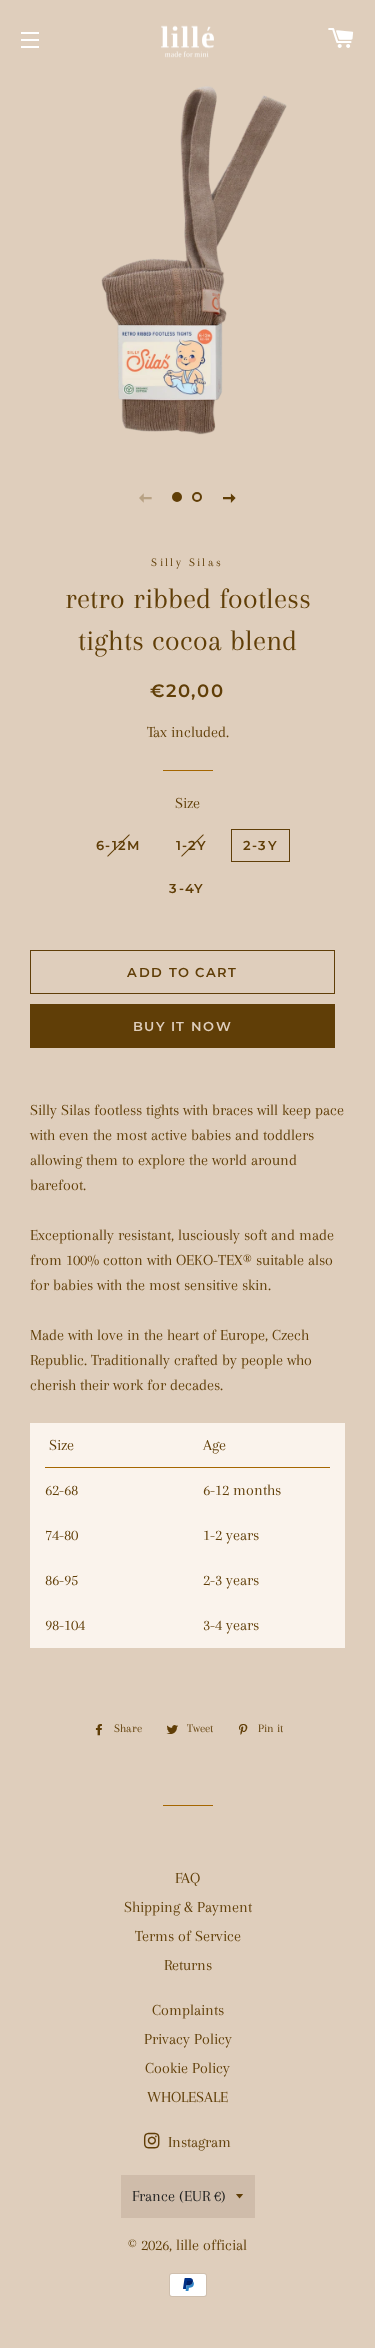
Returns (188, 1965)
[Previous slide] (146, 497)
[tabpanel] (187, 262)
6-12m (118, 845)
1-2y (192, 845)
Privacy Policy (188, 2039)
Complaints (188, 2010)
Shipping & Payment (188, 1907)
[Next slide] (230, 497)
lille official (211, 2245)
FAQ (187, 1878)
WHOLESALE (187, 2097)
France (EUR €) (179, 2196)
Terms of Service (188, 1936)
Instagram (197, 2142)
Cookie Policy (187, 2068)
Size (187, 803)
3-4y (186, 888)
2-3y (260, 845)
